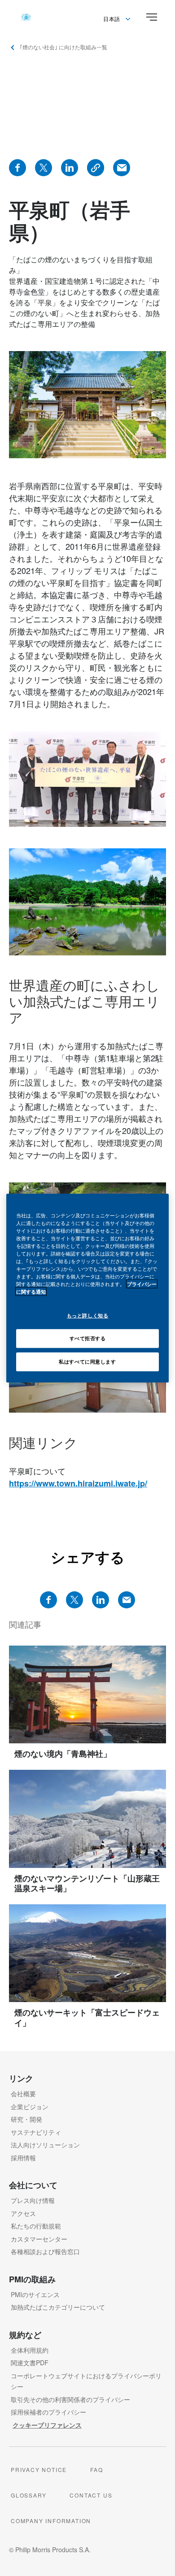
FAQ (96, 2470)
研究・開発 (26, 2119)
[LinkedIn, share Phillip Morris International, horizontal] (101, 1600)
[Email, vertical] (122, 168)
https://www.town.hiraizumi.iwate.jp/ (78, 1483)
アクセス (23, 2213)
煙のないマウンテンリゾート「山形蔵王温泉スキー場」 (87, 1883)
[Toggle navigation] (152, 17)
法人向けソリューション (45, 2145)
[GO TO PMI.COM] (26, 17)
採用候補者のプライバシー (48, 2412)
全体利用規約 (30, 2350)
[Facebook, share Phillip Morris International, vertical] (17, 168)
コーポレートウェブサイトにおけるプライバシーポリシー (86, 2381)
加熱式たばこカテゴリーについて (58, 2307)
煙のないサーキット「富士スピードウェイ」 (87, 2018)
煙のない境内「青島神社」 (63, 1754)
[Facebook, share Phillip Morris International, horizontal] (48, 1600)
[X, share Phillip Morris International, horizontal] (74, 1600)
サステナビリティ (36, 2132)
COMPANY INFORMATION (51, 2521)
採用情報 (23, 2158)
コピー (96, 168)
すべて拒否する (88, 1338)
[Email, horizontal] (127, 1600)
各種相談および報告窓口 (45, 2251)
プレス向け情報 (33, 2200)
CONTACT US (91, 2495)
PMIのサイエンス (35, 2294)
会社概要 (23, 2094)
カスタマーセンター (39, 2239)
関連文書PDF (30, 2363)
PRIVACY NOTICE (39, 2470)
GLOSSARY (28, 2495)
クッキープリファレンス (47, 2425)
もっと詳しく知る (88, 1315)
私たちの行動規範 (36, 2226)
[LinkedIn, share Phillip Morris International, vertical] (70, 168)
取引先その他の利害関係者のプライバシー (70, 2399)
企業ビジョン (30, 2107)
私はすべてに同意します (87, 1361)
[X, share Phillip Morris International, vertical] (44, 168)
